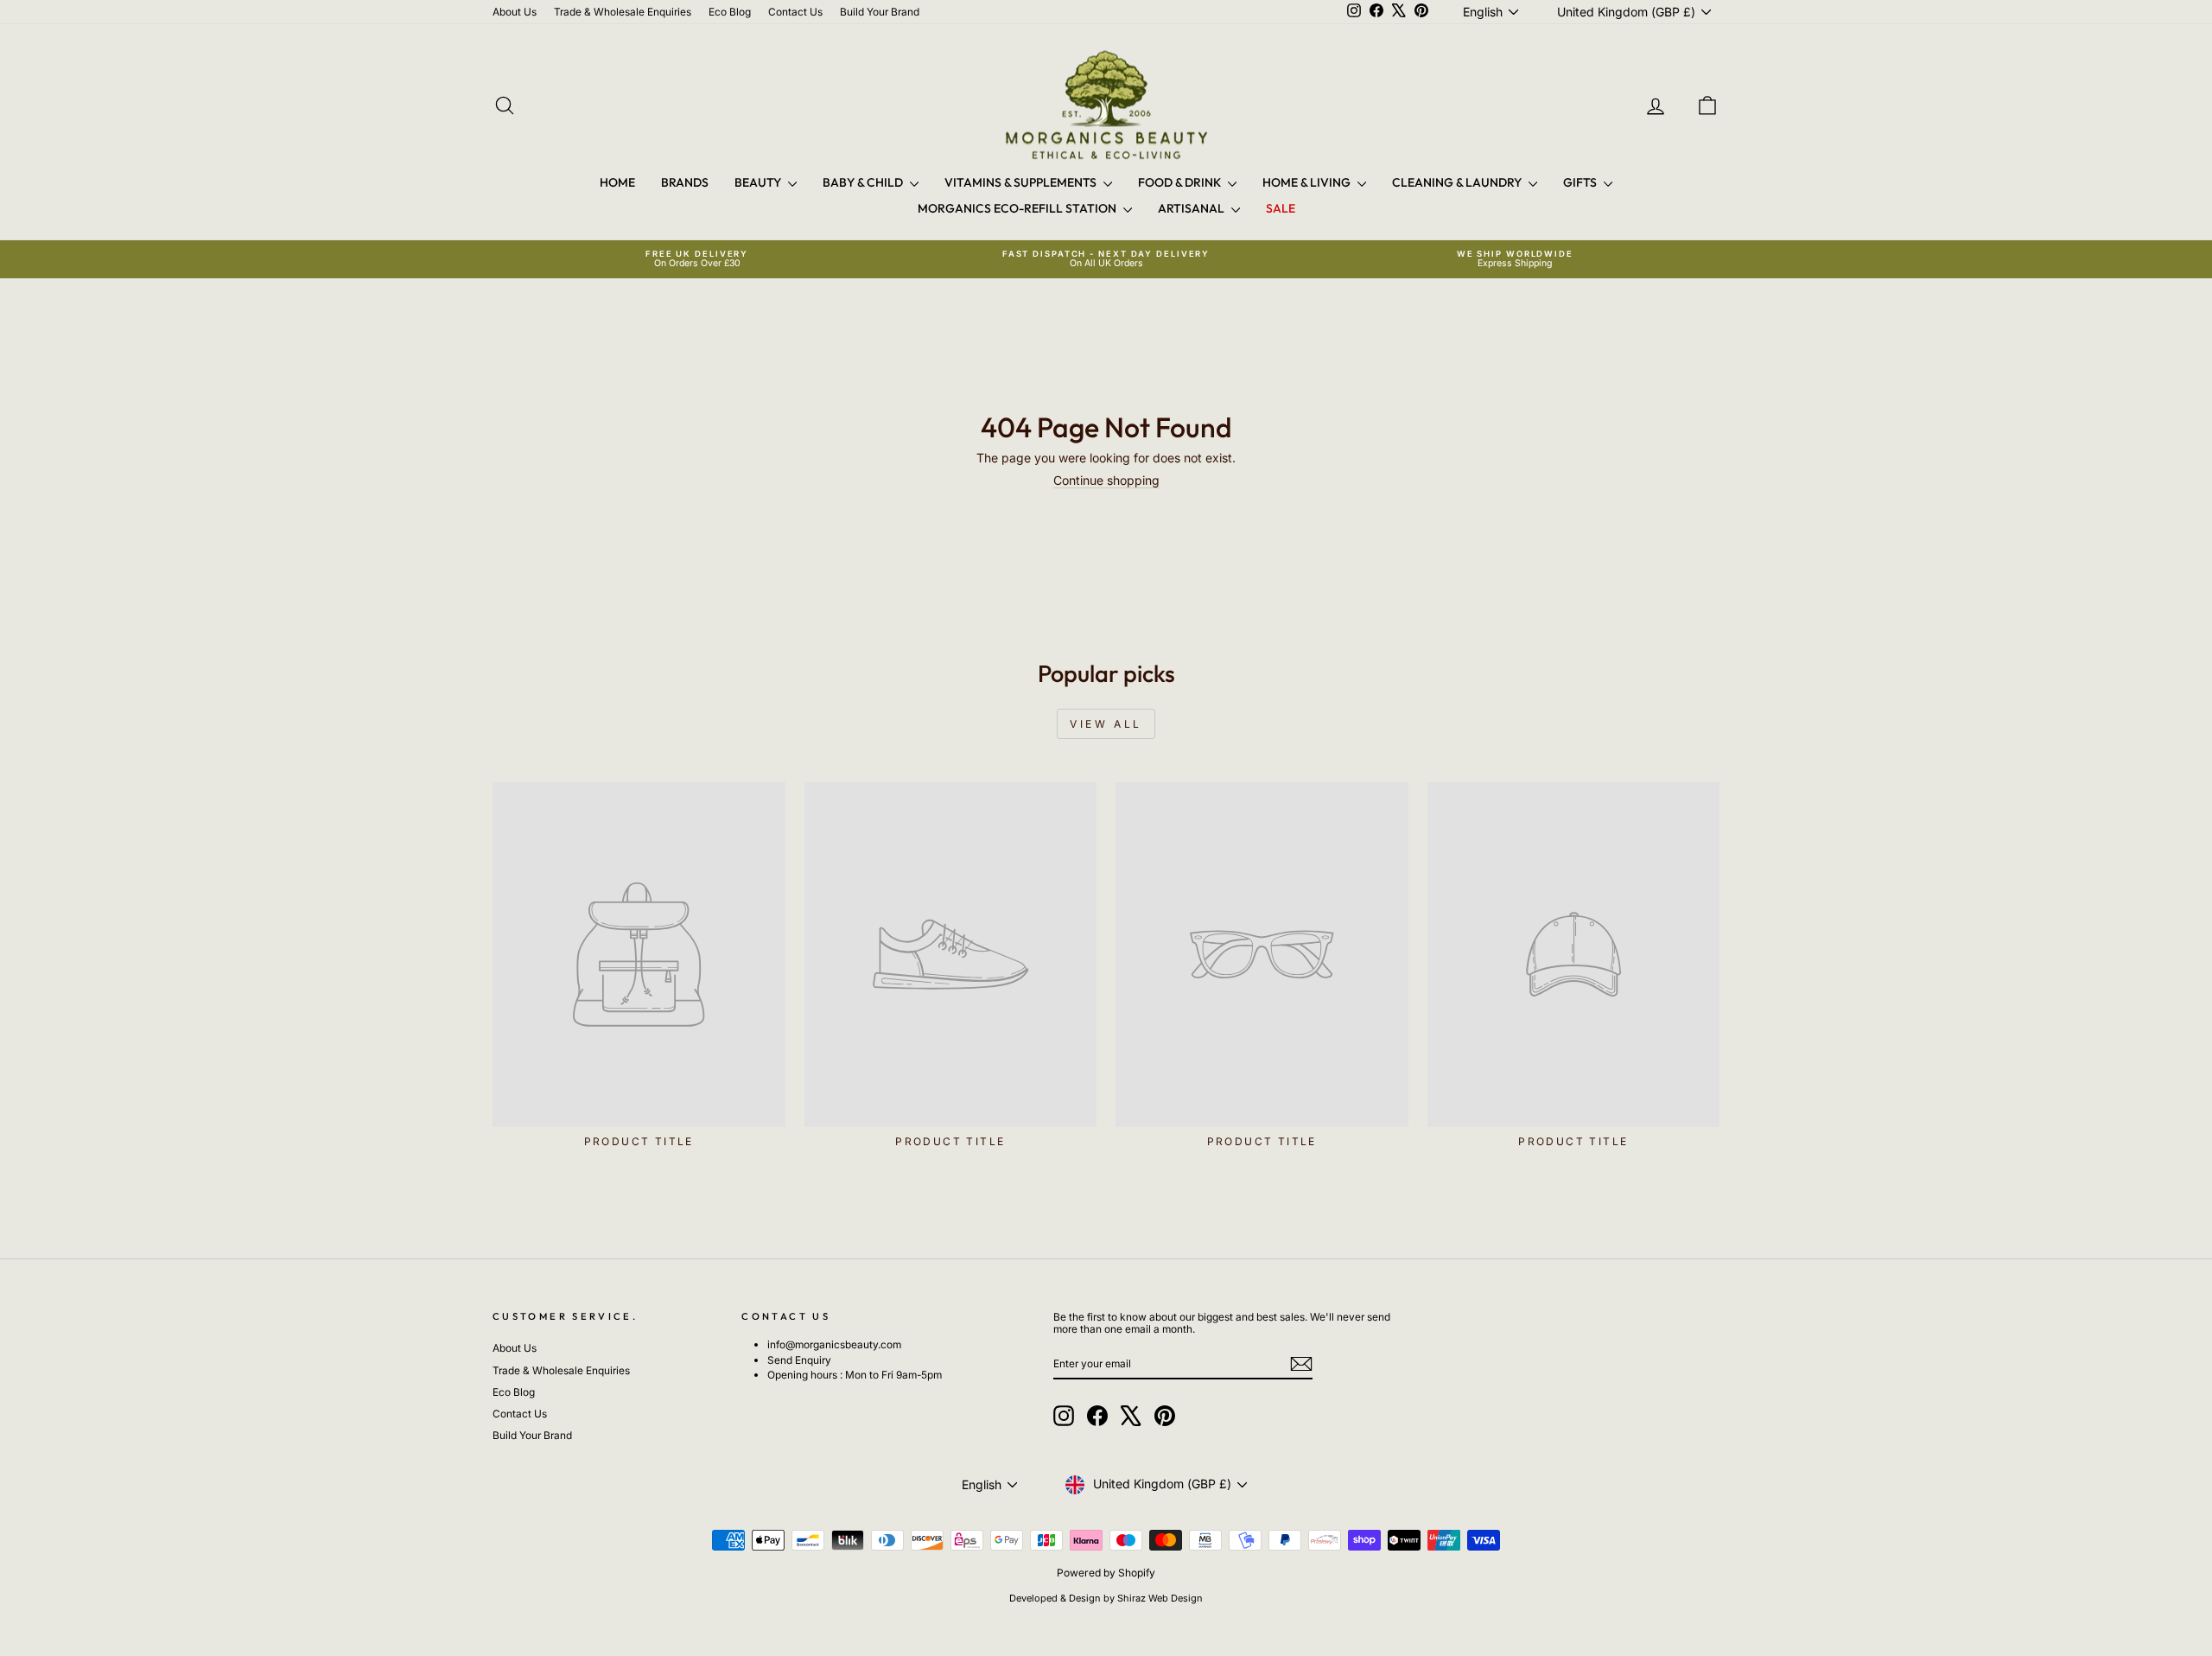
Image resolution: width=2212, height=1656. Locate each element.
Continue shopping (1106, 480)
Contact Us (795, 12)
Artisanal (1192, 208)
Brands (685, 182)
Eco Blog (730, 12)
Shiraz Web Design (1160, 1598)
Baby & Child (864, 182)
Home (617, 182)
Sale (1281, 208)
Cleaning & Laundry (1458, 182)
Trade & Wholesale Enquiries (623, 12)
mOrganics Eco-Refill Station (1018, 208)
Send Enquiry (799, 1360)
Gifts (1581, 182)
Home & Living (1308, 182)
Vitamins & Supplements (1022, 182)
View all (1106, 724)
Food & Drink (1181, 182)
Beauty (759, 182)
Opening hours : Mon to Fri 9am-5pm (855, 1375)
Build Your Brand (880, 12)
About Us (515, 12)
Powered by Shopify (1106, 1573)
